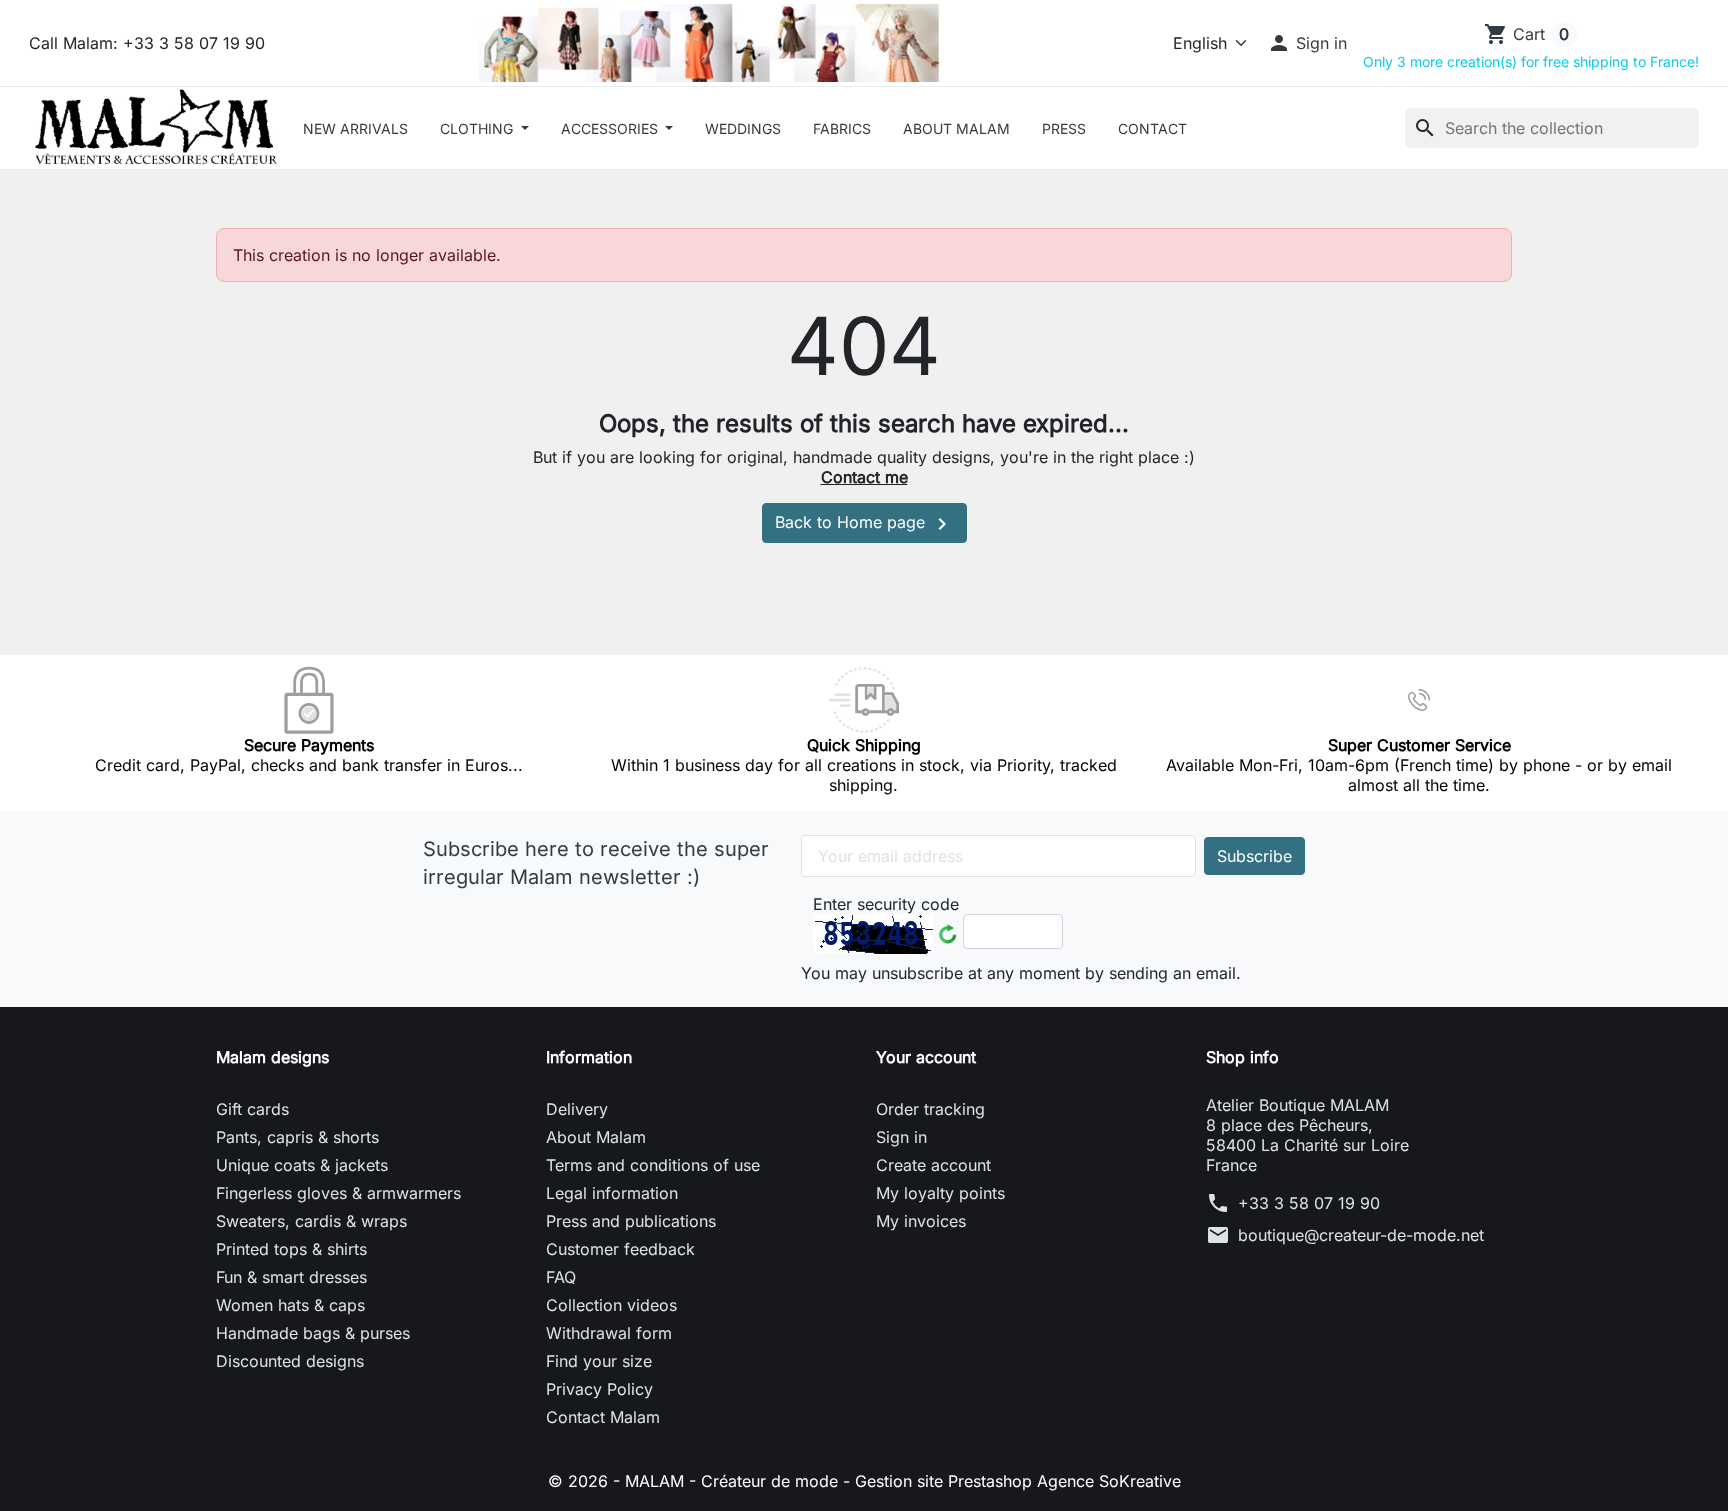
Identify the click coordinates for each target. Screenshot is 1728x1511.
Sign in (901, 1137)
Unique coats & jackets (302, 1165)
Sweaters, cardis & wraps (311, 1221)
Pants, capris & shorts (297, 1137)
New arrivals (355, 128)
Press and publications (631, 1221)
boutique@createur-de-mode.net (1361, 1235)
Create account (933, 1165)
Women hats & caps (290, 1305)
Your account (926, 1057)
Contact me (864, 477)
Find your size (599, 1361)
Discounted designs (290, 1361)
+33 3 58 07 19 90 (1309, 1203)
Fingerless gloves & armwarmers (338, 1193)
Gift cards (252, 1109)
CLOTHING (478, 128)
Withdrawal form (609, 1333)
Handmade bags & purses (313, 1333)
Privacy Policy (599, 1389)
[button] (1307, 43)
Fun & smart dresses (291, 1277)
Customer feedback (620, 1249)
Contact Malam (603, 1417)
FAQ (561, 1277)
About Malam (956, 128)
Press (1064, 128)
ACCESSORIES (611, 128)
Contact (1152, 128)
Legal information (612, 1193)
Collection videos (611, 1305)
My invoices (921, 1221)
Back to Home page (864, 524)
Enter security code (886, 904)
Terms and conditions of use (653, 1165)
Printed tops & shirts (291, 1249)
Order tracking (930, 1109)
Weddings (743, 128)
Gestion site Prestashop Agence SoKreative (1018, 1481)
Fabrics (842, 128)
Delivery (577, 1109)
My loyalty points (940, 1193)
